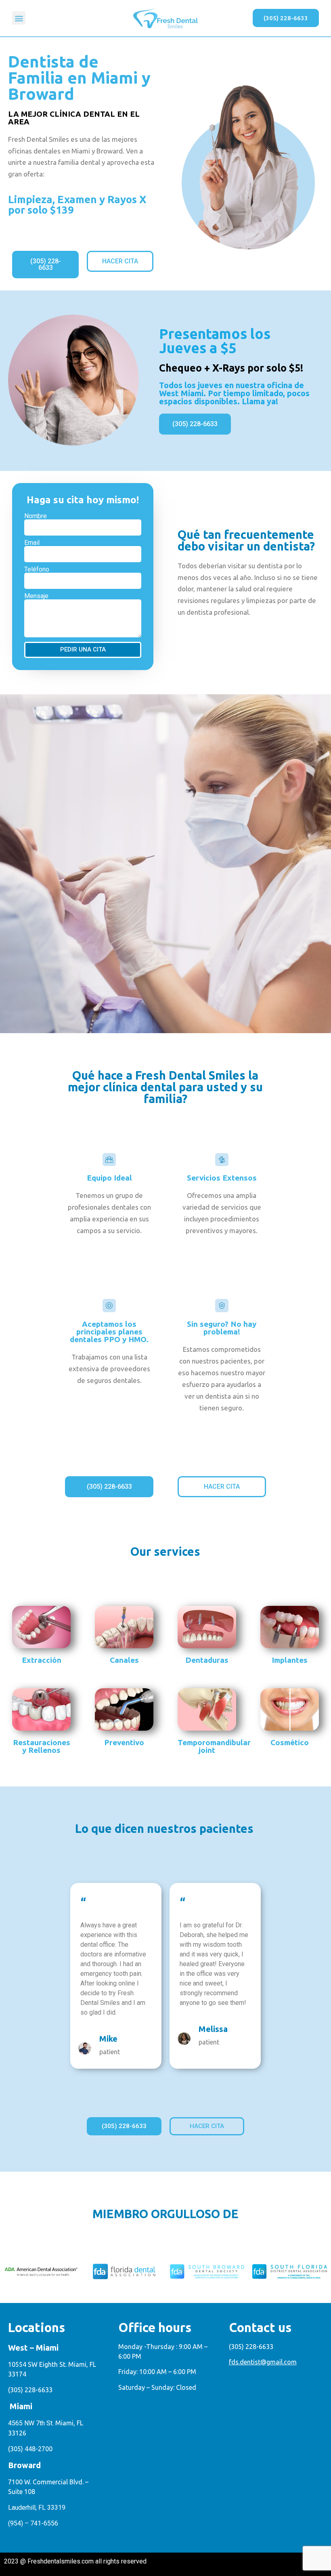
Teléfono (37, 569)
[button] (19, 18)
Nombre (36, 516)
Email (32, 543)
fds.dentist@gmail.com (263, 2362)
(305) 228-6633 (30, 2390)
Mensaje (36, 596)
